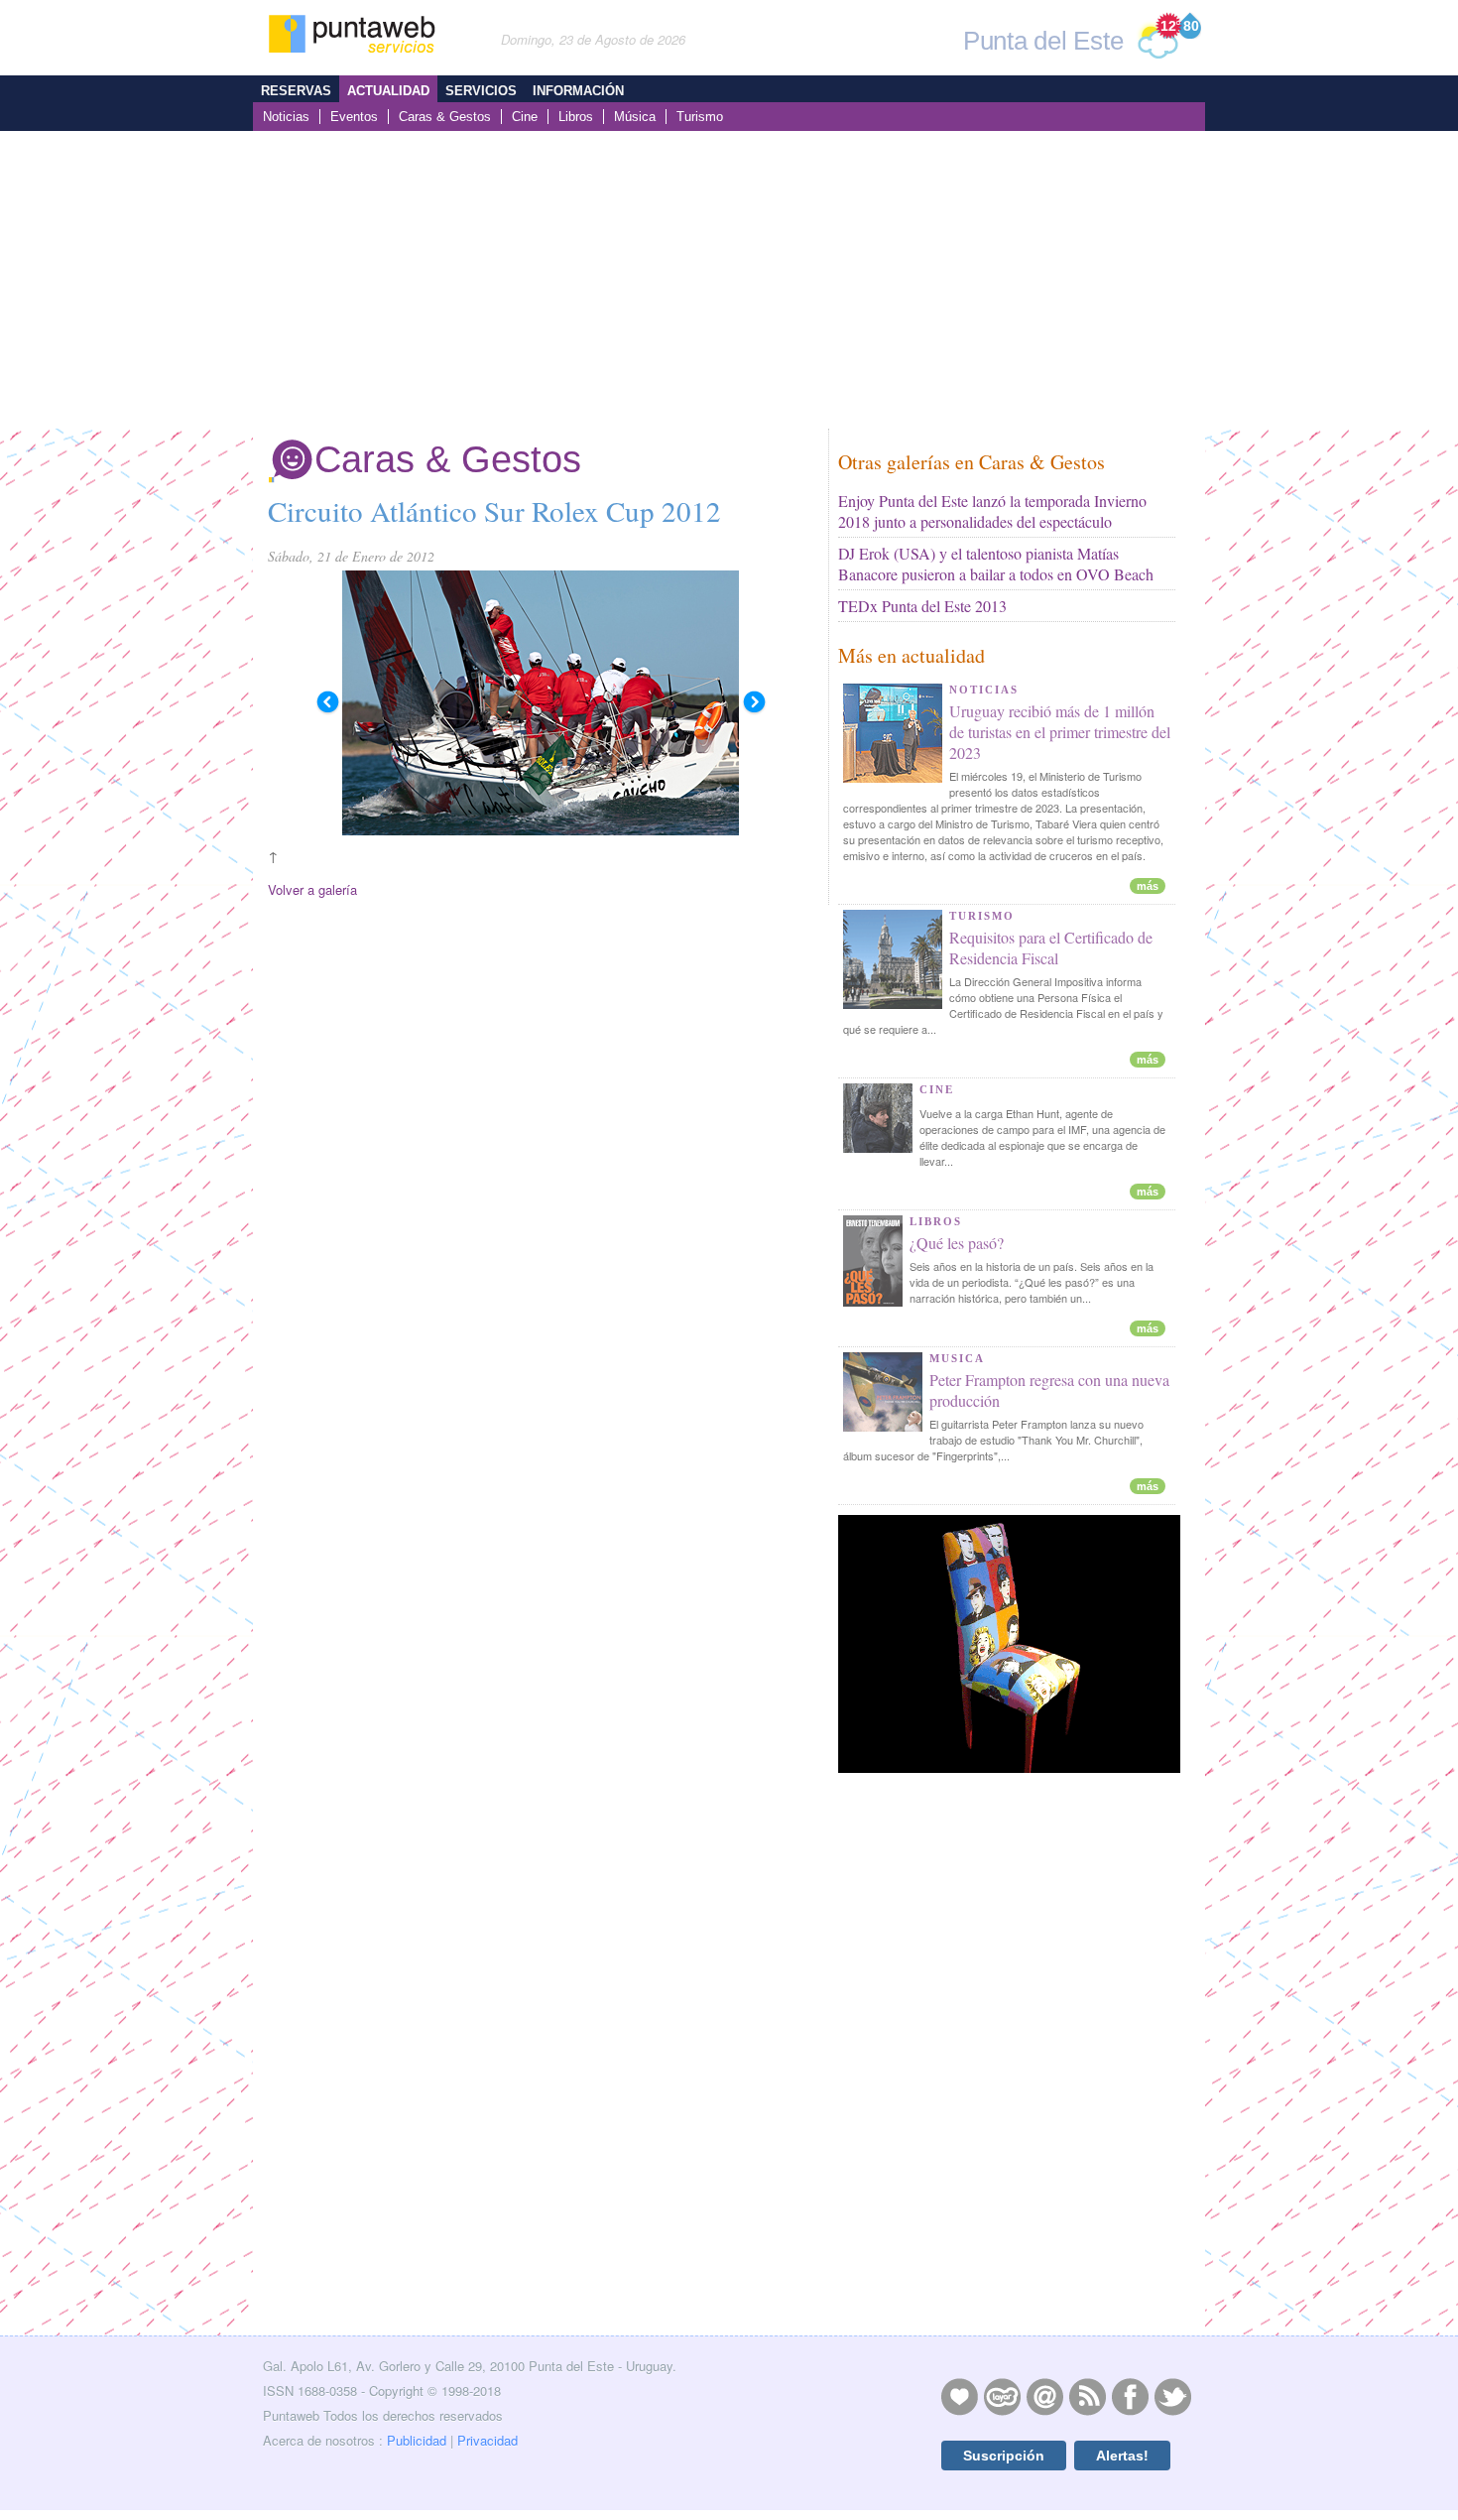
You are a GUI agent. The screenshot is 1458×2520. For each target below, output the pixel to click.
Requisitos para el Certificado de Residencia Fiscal (1051, 947)
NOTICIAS (984, 690)
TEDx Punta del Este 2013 (922, 606)
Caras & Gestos (445, 117)
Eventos (354, 117)
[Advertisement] (729, 280)
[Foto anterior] (327, 702)
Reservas (296, 91)
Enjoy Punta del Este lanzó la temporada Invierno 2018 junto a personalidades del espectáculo (992, 511)
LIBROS (936, 1221)
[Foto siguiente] (754, 702)
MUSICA (957, 1358)
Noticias (286, 117)
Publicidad (417, 2440)
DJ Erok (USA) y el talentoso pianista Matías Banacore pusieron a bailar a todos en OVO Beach (996, 564)
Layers (1002, 2396)
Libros (576, 117)
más (1148, 886)
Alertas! (1122, 2456)
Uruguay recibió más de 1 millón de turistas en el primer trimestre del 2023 (1060, 732)
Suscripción (1004, 2456)
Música (635, 117)
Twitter (1172, 2396)
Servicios (481, 91)
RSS (1087, 2396)
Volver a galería (312, 889)
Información (578, 91)
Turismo (700, 117)
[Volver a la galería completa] (541, 702)
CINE (937, 1089)
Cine (525, 117)
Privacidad (487, 2440)
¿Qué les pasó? (957, 1243)
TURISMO (982, 916)
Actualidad (388, 91)
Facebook (1130, 2396)
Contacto (1044, 2396)
